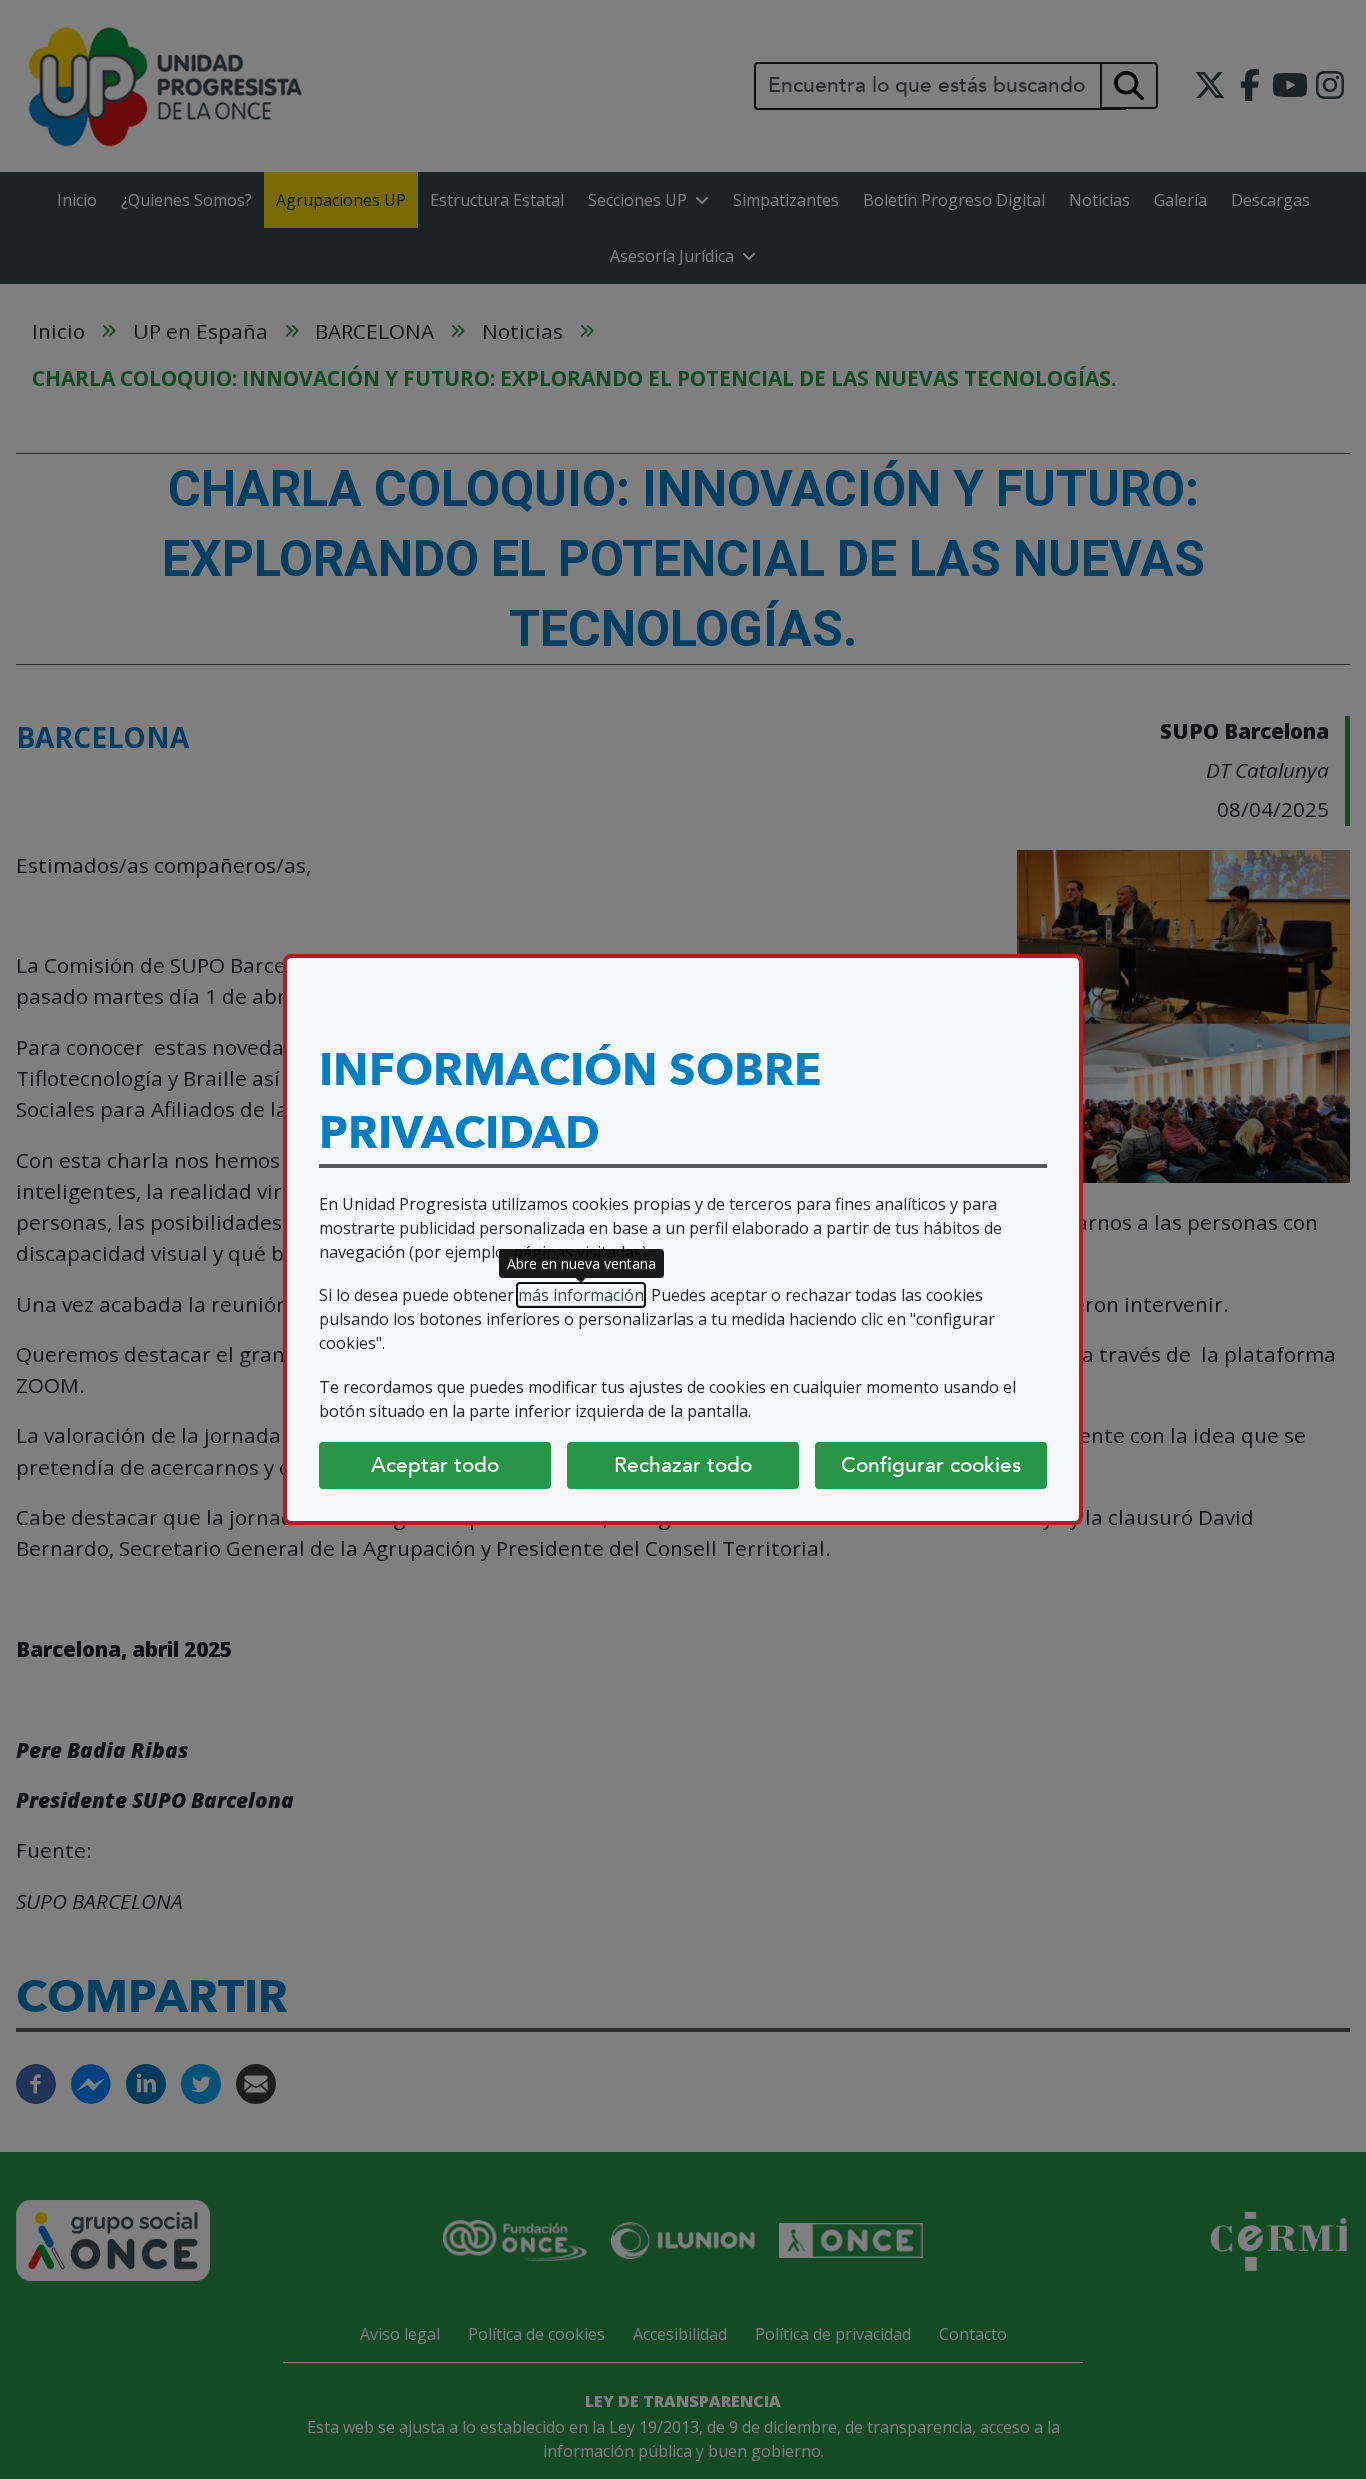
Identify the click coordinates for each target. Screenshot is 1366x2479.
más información (581, 1295)
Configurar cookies (931, 1465)
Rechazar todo (683, 1465)
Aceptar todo (435, 1465)
